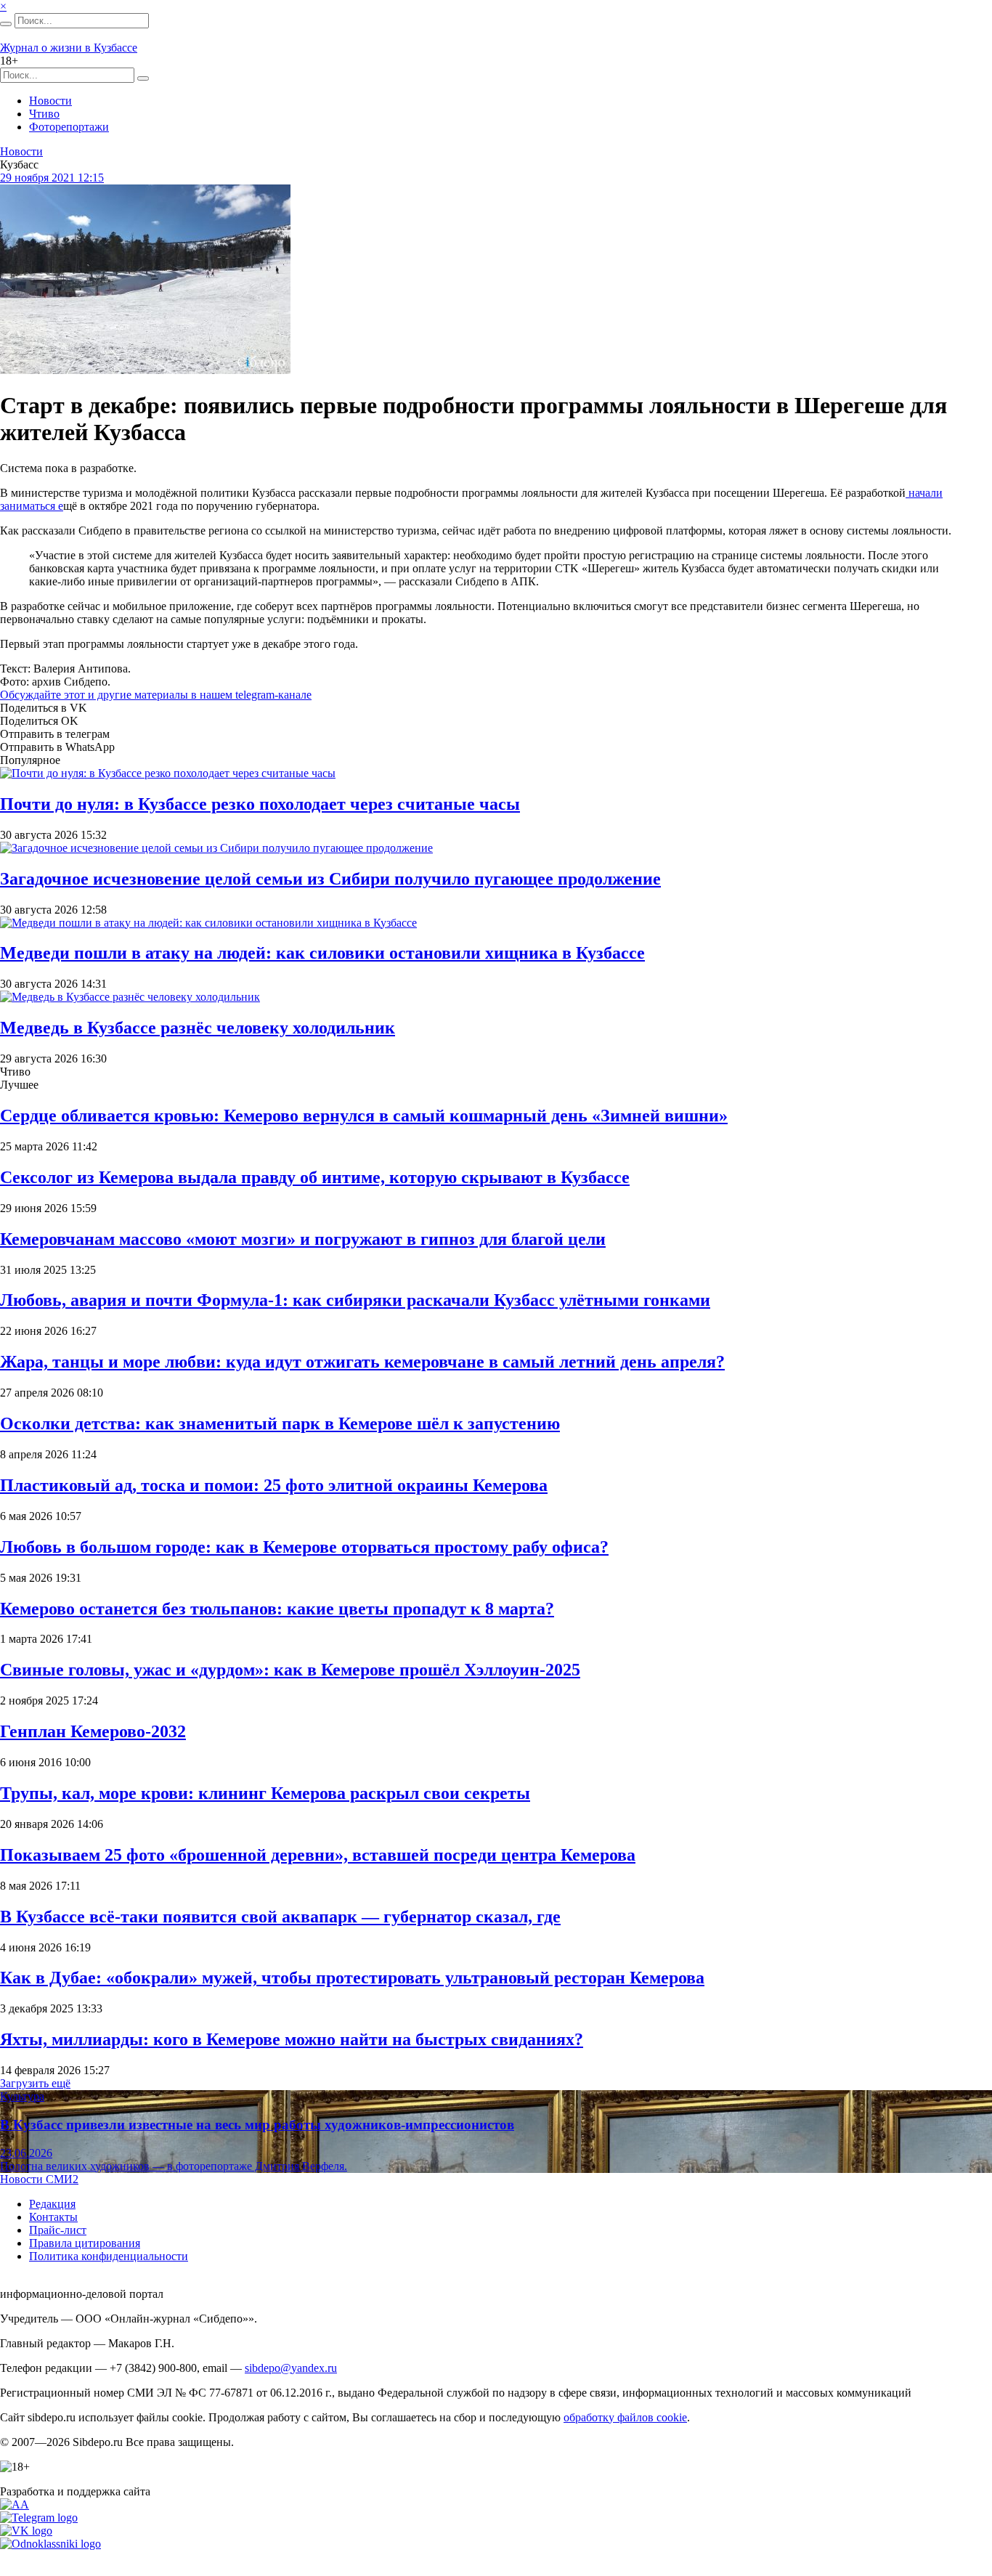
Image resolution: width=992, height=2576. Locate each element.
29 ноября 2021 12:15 (52, 178)
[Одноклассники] (50, 2544)
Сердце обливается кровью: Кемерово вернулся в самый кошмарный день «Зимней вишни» (364, 1116)
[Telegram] (39, 2518)
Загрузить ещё (35, 2083)
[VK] (26, 2531)
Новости (50, 101)
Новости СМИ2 (39, 2179)
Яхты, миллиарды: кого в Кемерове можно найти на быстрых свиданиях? (292, 2039)
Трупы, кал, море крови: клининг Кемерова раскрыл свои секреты (265, 1793)
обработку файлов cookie (625, 2417)
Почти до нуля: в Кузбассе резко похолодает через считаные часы (260, 804)
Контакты (53, 2217)
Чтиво (44, 114)
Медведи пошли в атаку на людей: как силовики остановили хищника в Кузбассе (322, 953)
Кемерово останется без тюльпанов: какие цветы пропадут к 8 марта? (277, 1609)
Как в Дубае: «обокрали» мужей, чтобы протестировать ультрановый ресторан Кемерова (352, 1978)
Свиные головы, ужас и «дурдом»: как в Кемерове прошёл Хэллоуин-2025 (290, 1670)
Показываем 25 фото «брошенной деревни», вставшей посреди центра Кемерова (318, 1855)
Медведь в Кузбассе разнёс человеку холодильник (198, 1028)
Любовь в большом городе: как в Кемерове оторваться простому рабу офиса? (304, 1547)
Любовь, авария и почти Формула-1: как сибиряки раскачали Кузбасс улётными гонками (355, 1300)
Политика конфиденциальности (109, 2256)
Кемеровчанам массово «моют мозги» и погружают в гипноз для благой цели (303, 1239)
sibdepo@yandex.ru (291, 2368)
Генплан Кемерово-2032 (93, 1731)
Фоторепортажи (69, 127)
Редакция (52, 2204)
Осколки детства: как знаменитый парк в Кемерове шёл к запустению (280, 1423)
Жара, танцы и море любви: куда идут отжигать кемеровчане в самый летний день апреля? (362, 1362)
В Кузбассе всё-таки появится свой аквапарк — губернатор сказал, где (280, 1917)
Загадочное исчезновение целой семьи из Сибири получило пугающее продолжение (330, 879)
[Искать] (6, 24)
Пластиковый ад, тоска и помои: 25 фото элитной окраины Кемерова (274, 1485)
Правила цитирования (85, 2243)
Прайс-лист (58, 2230)
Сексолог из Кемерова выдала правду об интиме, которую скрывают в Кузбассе (315, 1177)
